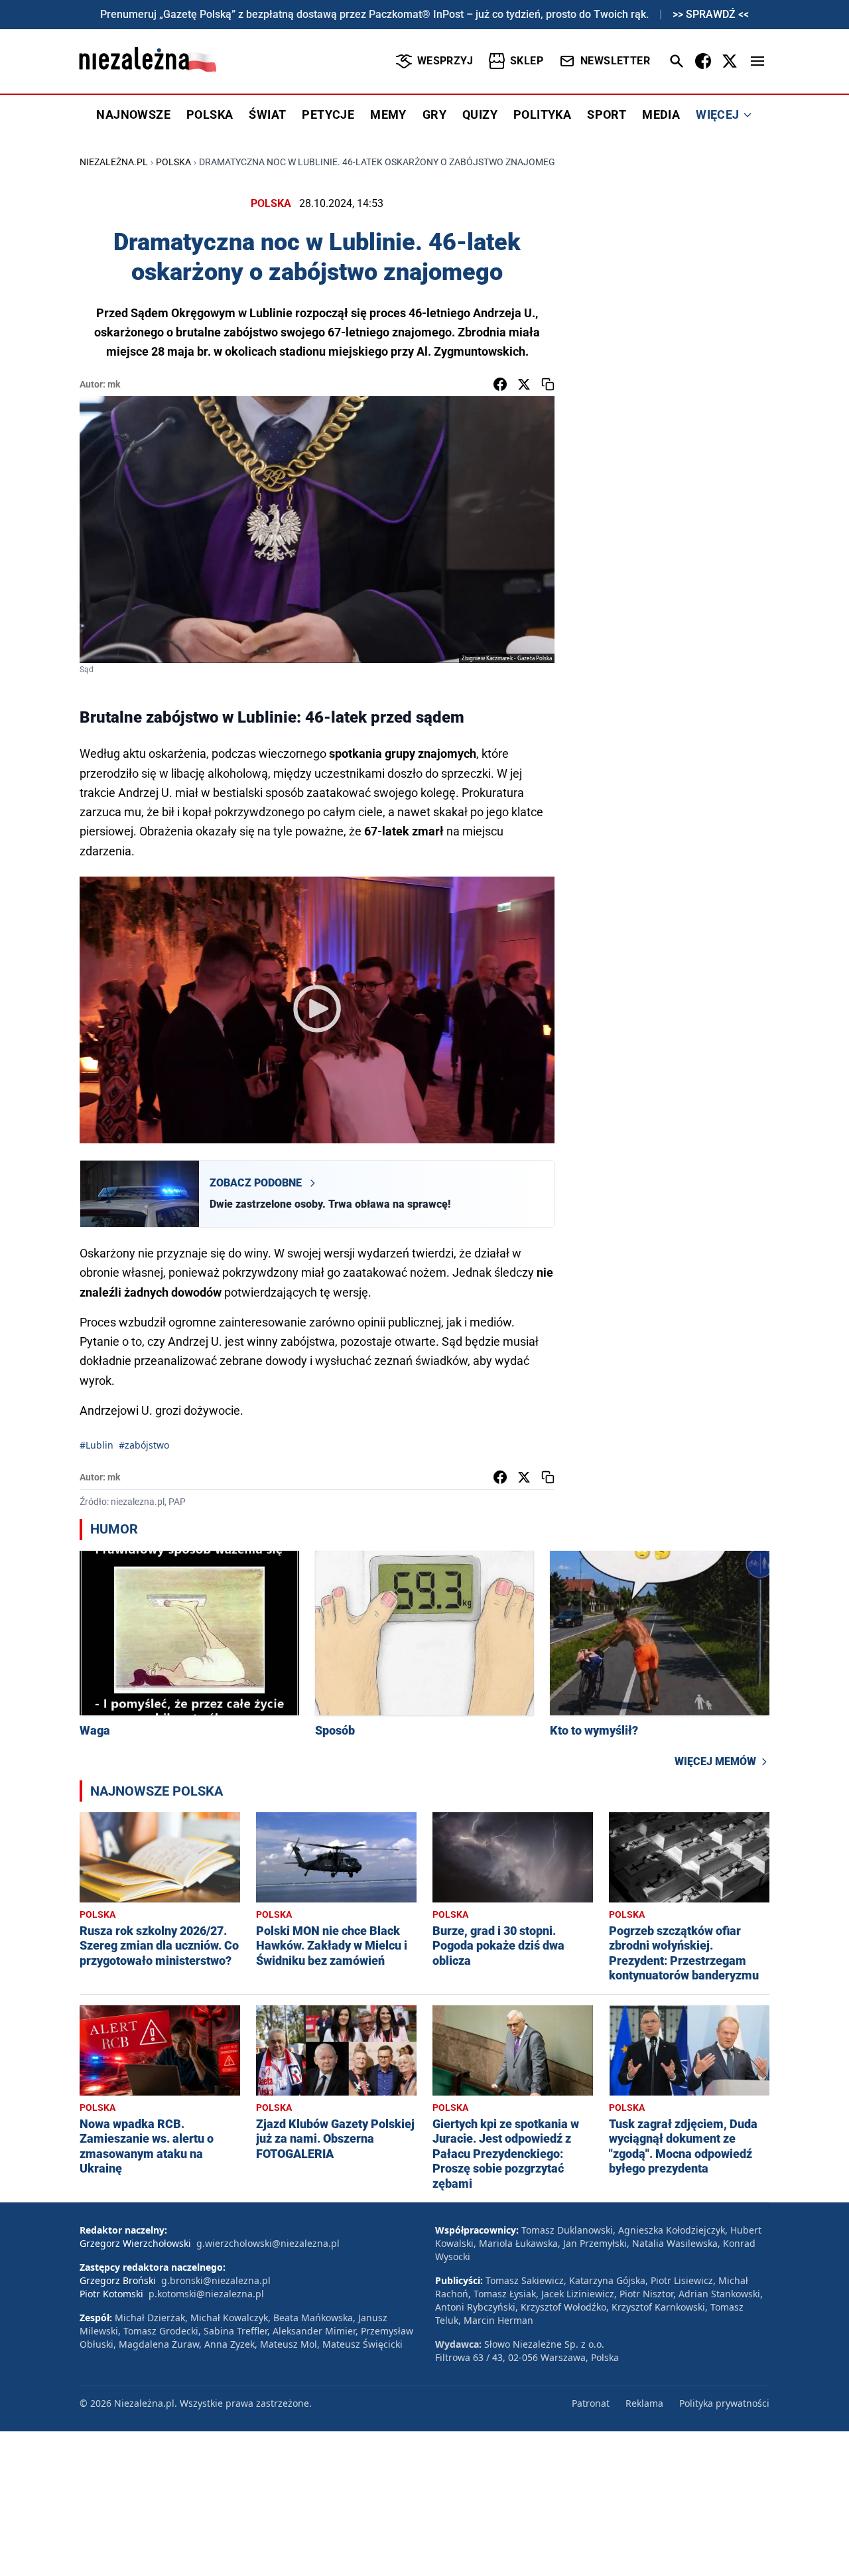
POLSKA (210, 114)
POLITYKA (542, 114)
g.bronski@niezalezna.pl (216, 2280)
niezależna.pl (114, 162)
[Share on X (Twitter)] (524, 384)
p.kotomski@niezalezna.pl (206, 2294)
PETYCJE (328, 114)
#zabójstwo (144, 1445)
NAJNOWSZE (133, 114)
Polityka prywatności (724, 2403)
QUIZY (480, 114)
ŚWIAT (267, 114)
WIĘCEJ (717, 114)
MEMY (388, 114)
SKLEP (527, 61)
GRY (434, 114)
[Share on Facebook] (500, 384)
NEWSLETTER (615, 61)
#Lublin (97, 1445)
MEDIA (661, 114)
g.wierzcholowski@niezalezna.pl (268, 2243)
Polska (173, 162)
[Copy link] (548, 384)
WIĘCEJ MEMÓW (715, 1761)
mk (114, 384)
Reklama (644, 2403)
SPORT (607, 114)
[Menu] (757, 61)
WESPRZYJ (445, 61)
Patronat (591, 2403)
